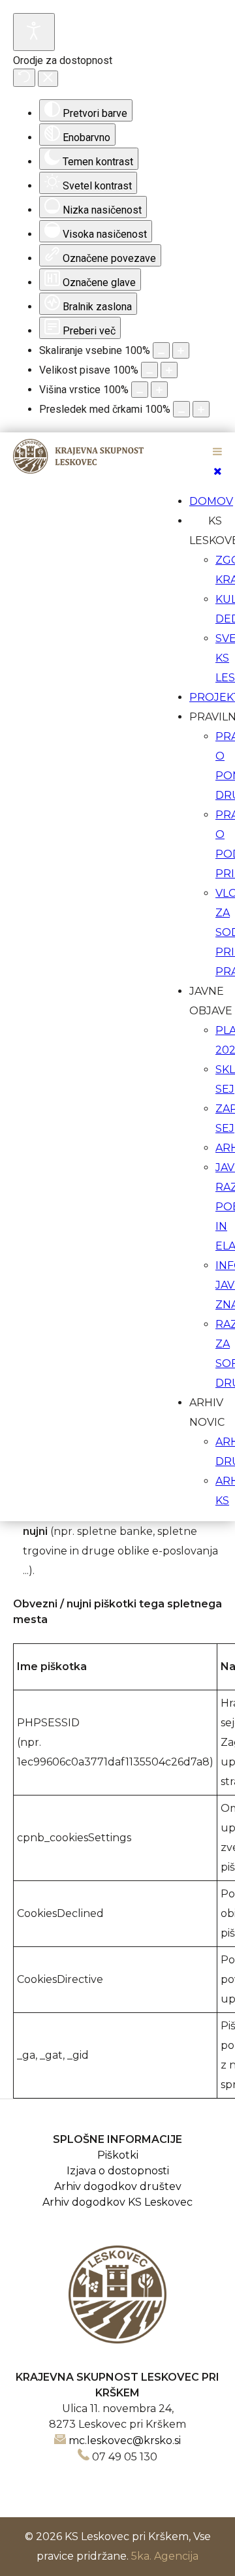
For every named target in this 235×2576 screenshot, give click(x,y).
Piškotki (118, 2155)
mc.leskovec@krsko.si (125, 2440)
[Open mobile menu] (217, 452)
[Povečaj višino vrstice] (159, 390)
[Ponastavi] (24, 78)
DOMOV (211, 501)
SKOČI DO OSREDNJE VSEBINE (118, 441)
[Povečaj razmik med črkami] (201, 409)
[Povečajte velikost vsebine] (181, 350)
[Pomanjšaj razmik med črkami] (181, 409)
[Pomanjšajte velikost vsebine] (161, 350)
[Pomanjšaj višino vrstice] (140, 390)
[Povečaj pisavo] (169, 370)
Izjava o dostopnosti (118, 2171)
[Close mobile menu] (218, 471)
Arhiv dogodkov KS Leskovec (117, 2202)
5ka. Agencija (165, 2556)
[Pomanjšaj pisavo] (149, 370)
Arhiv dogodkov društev (118, 2186)
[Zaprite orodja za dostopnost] (48, 79)
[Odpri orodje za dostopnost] (34, 32)
